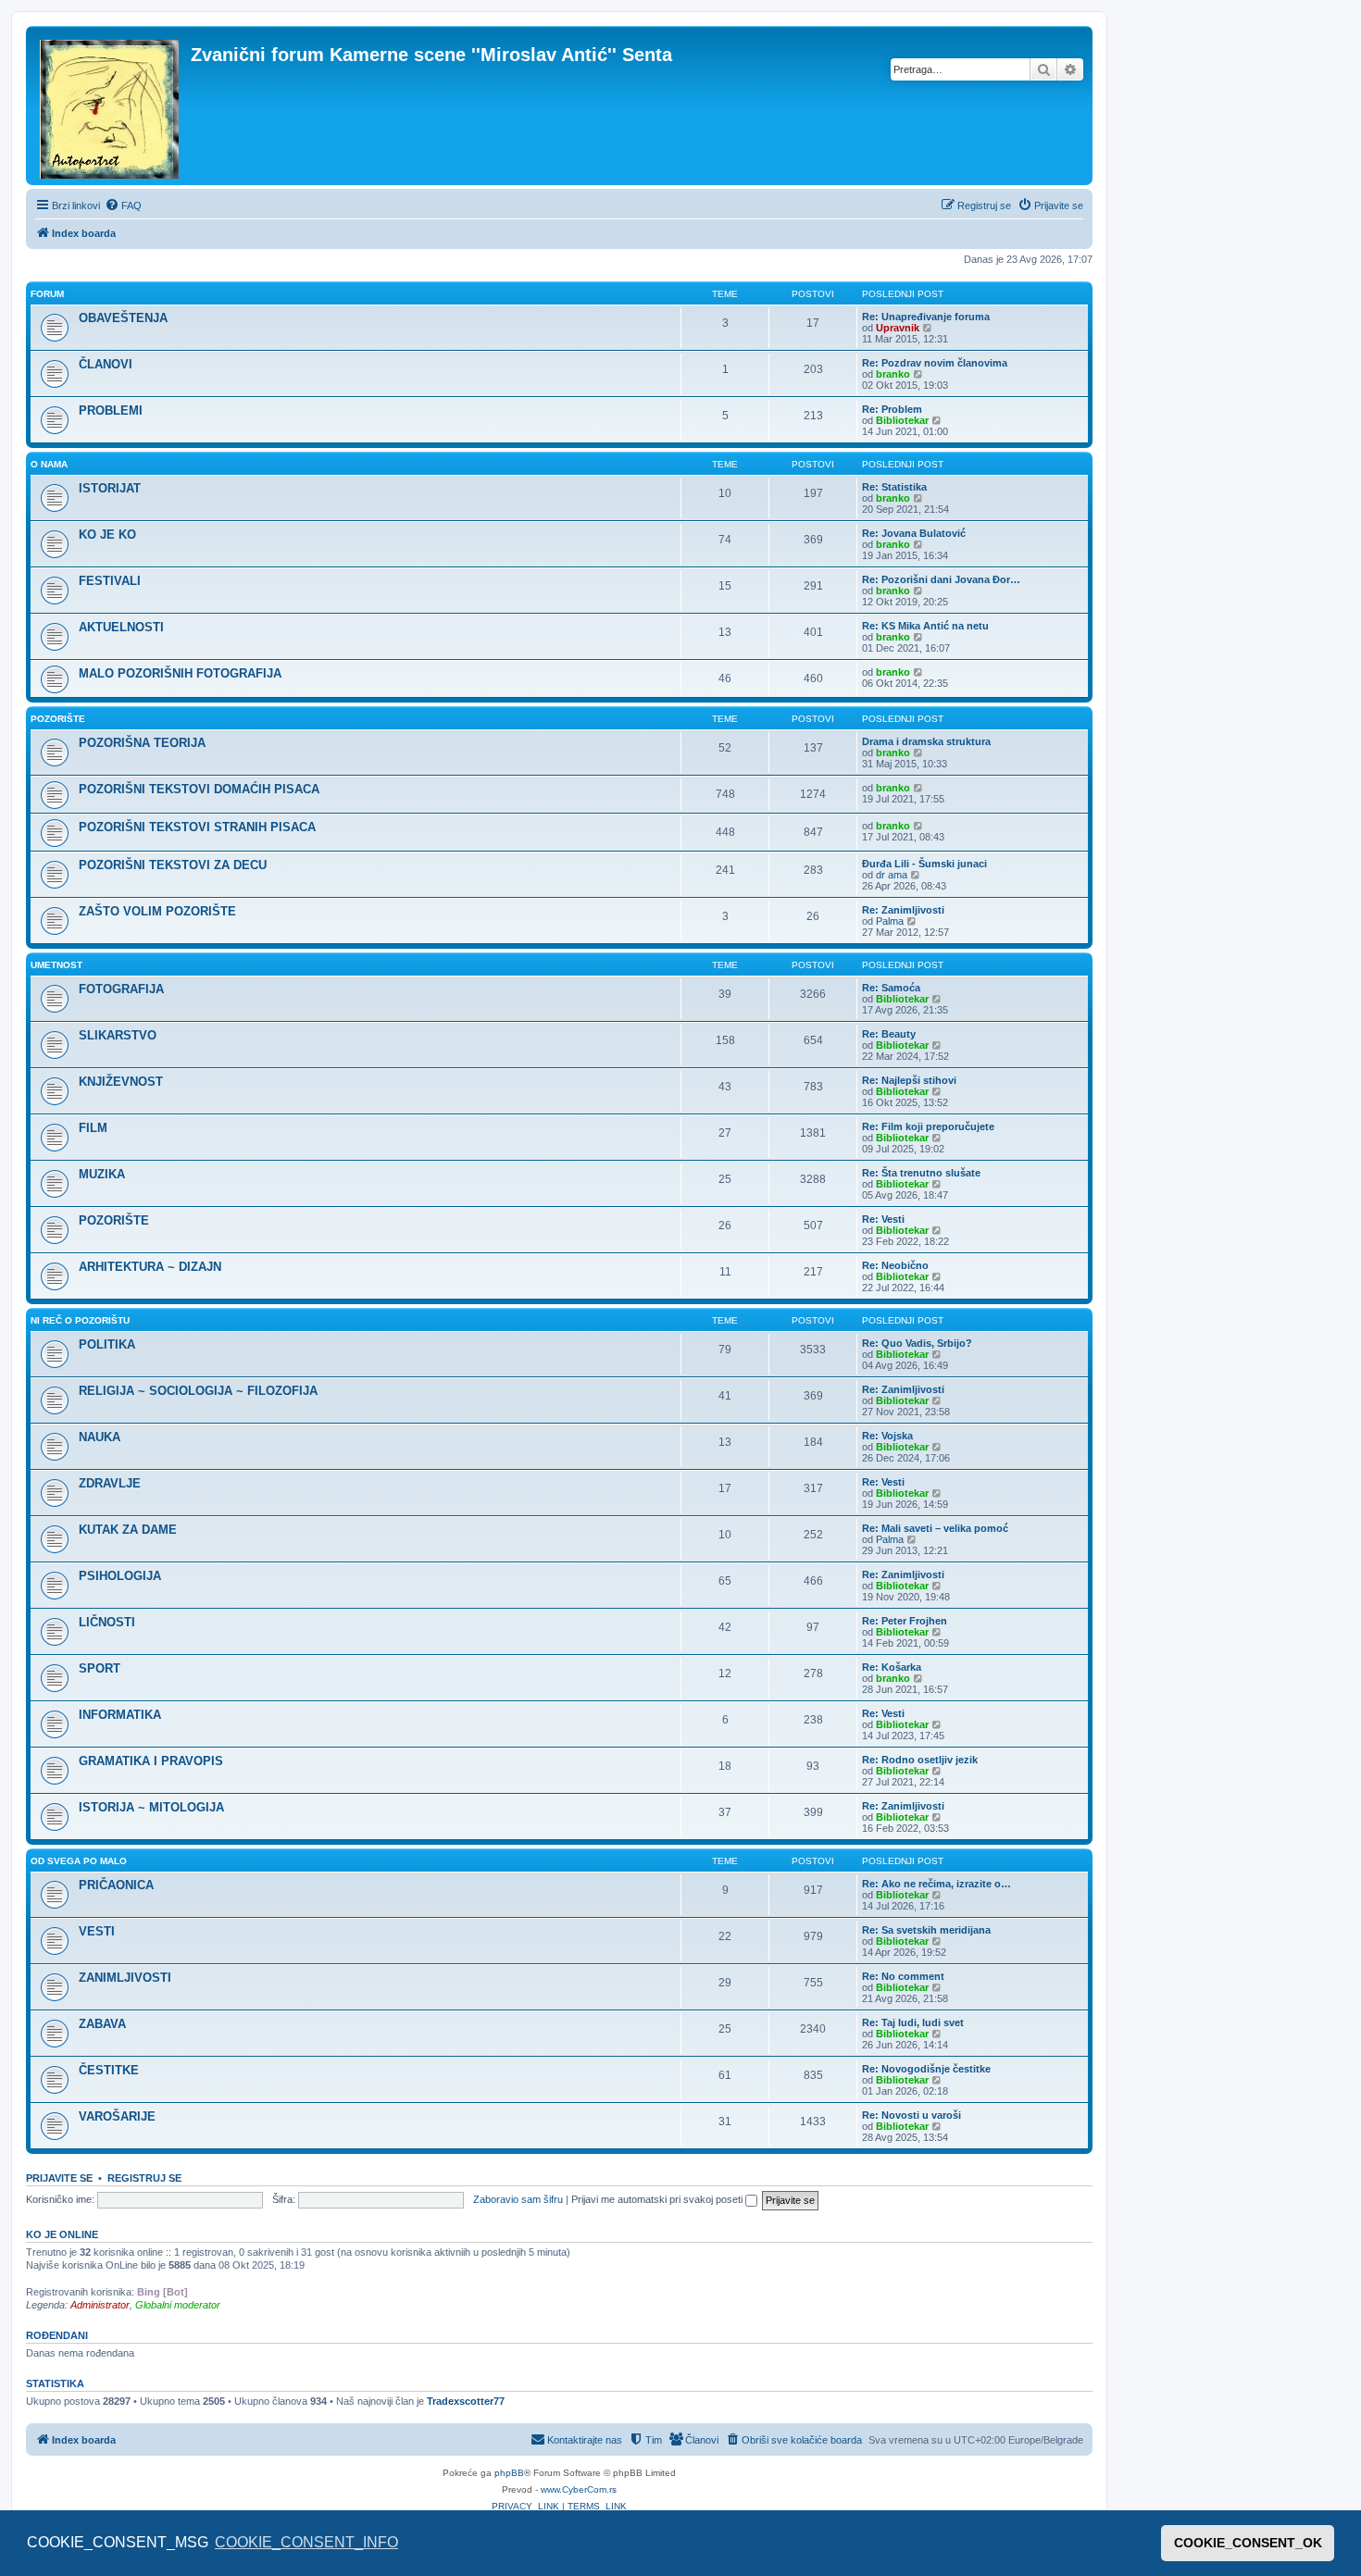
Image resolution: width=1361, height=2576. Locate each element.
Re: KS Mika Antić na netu (925, 626)
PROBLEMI (111, 411)
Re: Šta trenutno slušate (921, 1173)
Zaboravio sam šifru (518, 2199)
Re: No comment (903, 1976)
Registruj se (144, 2178)
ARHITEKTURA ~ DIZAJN (150, 1267)
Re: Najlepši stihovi (909, 1080)
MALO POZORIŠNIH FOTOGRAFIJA (180, 673)
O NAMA (49, 464)
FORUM (47, 294)
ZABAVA (102, 2024)
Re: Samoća (891, 988)
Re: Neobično (895, 1265)
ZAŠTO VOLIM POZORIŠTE (157, 911)
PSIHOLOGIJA (120, 1576)
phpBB (509, 2473)
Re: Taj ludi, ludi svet (913, 2022)
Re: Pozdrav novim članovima (935, 363)
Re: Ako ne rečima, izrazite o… (936, 1884)
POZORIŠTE (58, 719)
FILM (93, 1128)
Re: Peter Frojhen (905, 1621)
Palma (890, 921)
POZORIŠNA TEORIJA (142, 743)
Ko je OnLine (62, 2234)
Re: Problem (892, 409)
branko (893, 374)
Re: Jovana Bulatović (914, 533)
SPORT (100, 1668)
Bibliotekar (902, 420)
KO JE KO (107, 535)
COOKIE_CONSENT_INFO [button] (306, 2542)
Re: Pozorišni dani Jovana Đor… (941, 579)
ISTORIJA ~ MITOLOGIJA (151, 1807)
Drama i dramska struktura (926, 741)
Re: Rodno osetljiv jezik (920, 1760)
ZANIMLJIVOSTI (125, 1978)
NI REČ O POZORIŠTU (80, 1320)
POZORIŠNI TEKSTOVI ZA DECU (173, 865)
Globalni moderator (178, 2305)
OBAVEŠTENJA (123, 318)
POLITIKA (107, 1344)
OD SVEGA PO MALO (79, 1861)
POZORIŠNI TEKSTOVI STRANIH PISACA (197, 827)
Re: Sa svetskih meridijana (926, 1930)
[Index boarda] (111, 106)
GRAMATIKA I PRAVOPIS (151, 1761)
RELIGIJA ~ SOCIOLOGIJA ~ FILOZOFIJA (198, 1391)
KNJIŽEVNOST (121, 1082)
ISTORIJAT (110, 488)
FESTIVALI (110, 581)
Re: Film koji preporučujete (928, 1126)
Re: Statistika (894, 487)
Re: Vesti (883, 1219)
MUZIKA (102, 1174)
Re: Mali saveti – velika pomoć (935, 1528)
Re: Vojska (887, 1436)
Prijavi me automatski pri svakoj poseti (658, 2199)
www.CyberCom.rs (579, 2489)
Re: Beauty (889, 1034)
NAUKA (100, 1437)
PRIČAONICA (116, 1885)
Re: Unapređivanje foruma (926, 317)
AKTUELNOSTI (121, 627)
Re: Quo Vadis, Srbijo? (917, 1343)
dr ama (892, 875)
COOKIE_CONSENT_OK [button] (1248, 2543)
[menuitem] (123, 205)
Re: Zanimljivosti (903, 910)
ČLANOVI (106, 364)
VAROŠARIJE (117, 2116)
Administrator (100, 2305)
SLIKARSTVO (118, 1035)
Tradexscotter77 (466, 2401)
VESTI (97, 1931)
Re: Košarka (892, 1667)
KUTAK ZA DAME (128, 1530)
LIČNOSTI (107, 1622)
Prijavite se (59, 2178)
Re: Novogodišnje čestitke (926, 2069)
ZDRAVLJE (110, 1483)
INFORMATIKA (120, 1715)
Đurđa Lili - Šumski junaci (924, 864)
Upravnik (898, 328)
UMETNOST (56, 965)
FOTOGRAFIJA (121, 989)
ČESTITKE (109, 2070)
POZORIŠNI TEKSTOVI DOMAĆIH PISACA (199, 789)
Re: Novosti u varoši (911, 2115)
